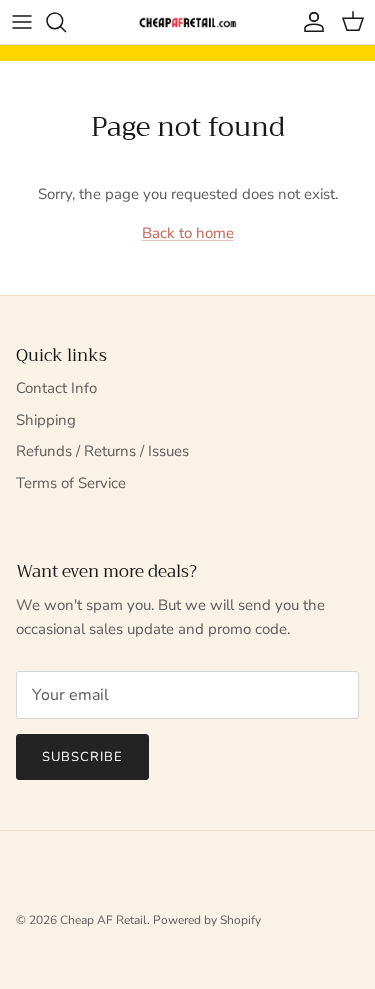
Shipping (46, 420)
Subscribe (82, 757)
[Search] (66, 22)
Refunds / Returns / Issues (102, 451)
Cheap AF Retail (103, 920)
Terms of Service (71, 483)
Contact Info (56, 388)
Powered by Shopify (207, 920)
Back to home (188, 233)
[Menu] (22, 22)
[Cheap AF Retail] (188, 22)
